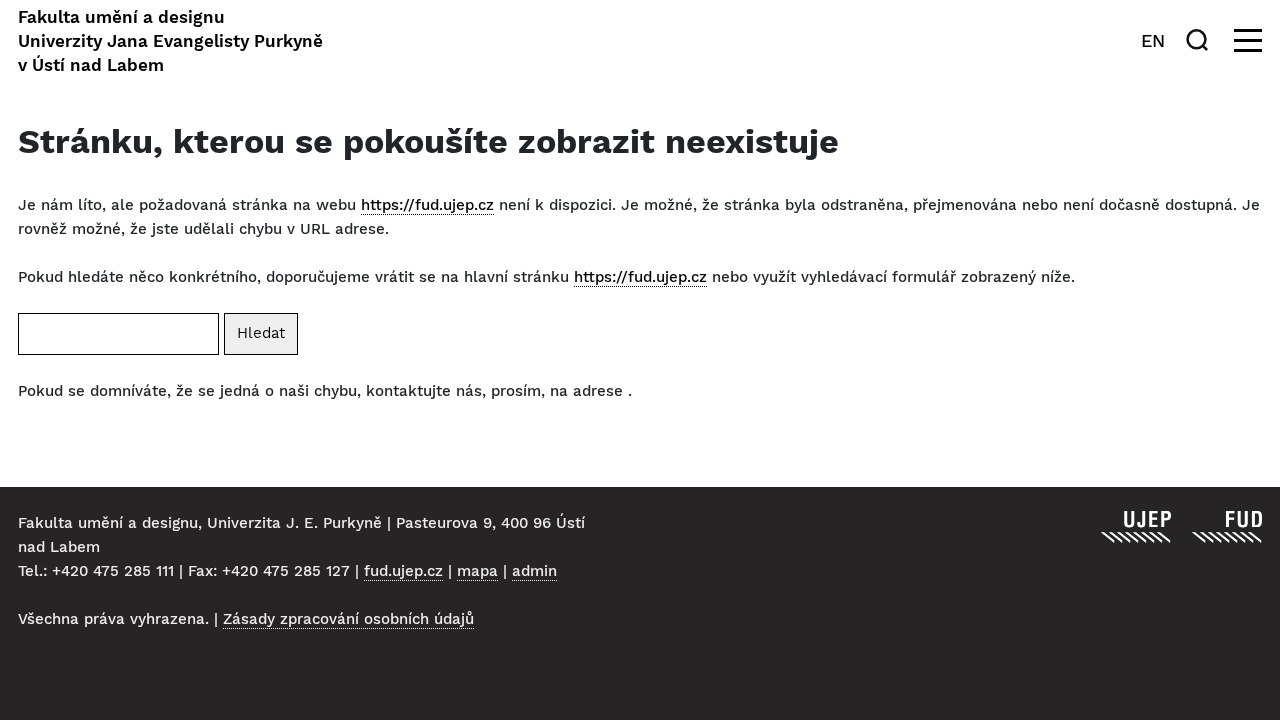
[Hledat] (1201, 40)
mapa (477, 571)
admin (534, 571)
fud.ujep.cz (403, 571)
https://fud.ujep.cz (427, 205)
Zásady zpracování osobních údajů (348, 619)
